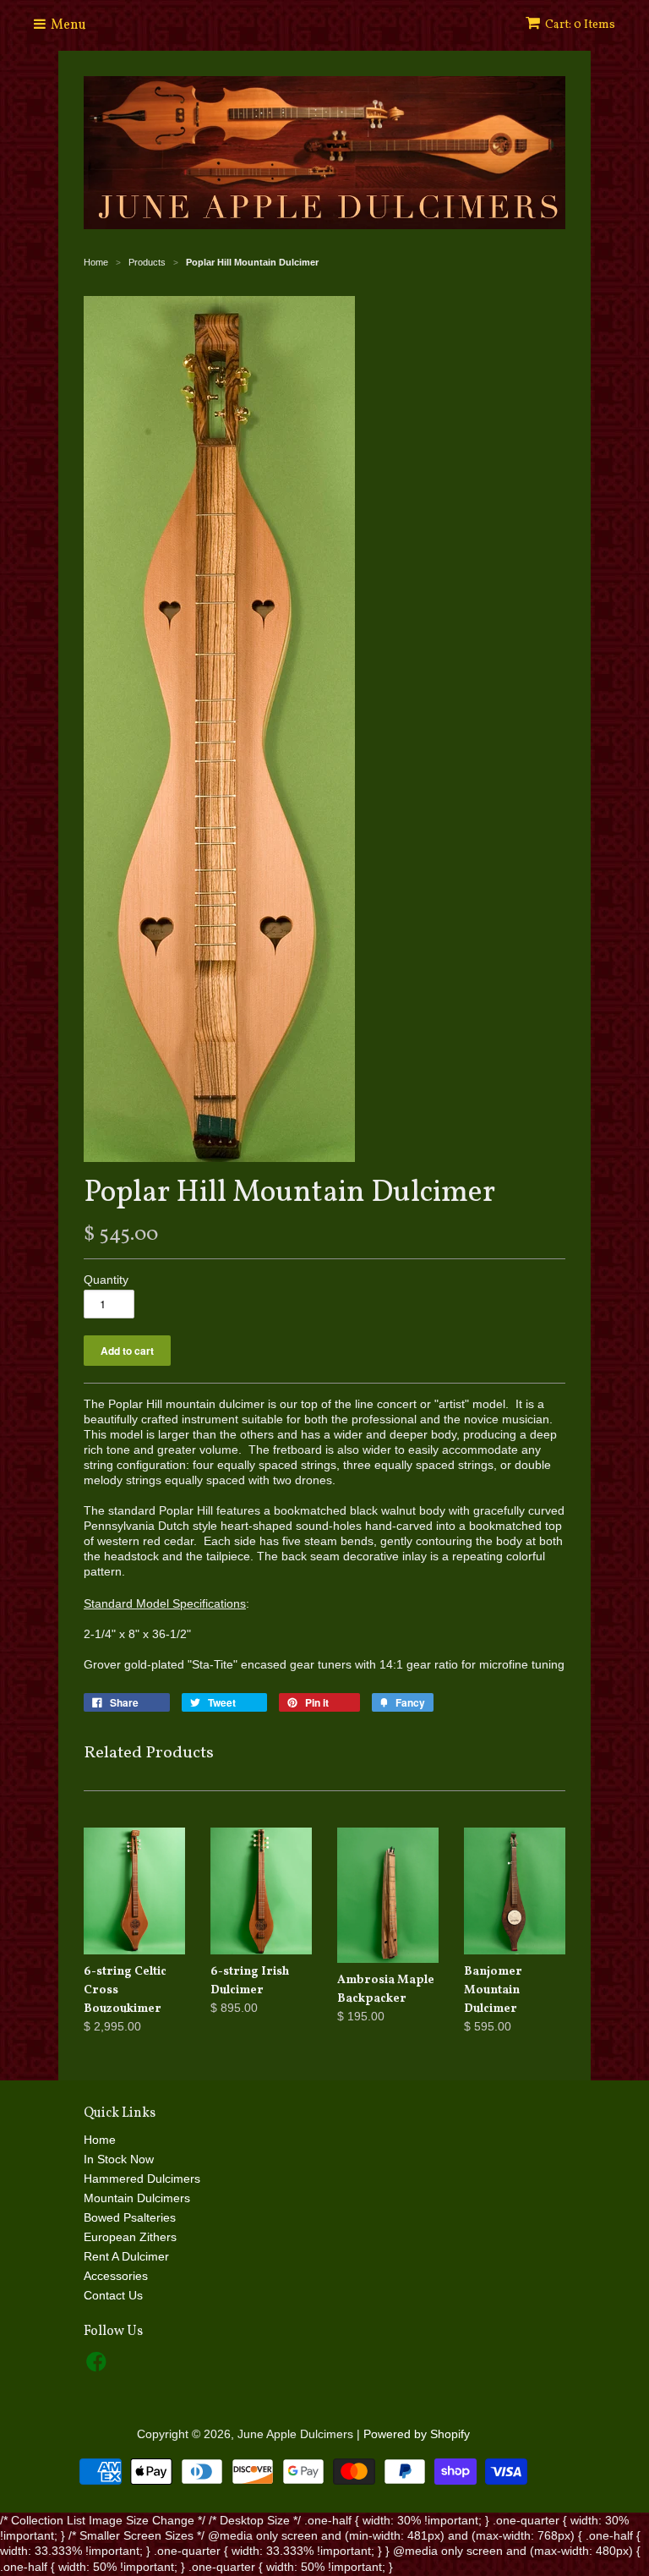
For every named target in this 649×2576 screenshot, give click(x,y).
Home (100, 2140)
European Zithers (130, 2237)
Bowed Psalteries (130, 2217)
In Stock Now (119, 2159)
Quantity (106, 1280)
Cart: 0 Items (580, 25)
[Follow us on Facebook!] (99, 2367)
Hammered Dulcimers (142, 2179)
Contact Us (113, 2295)
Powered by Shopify (417, 2434)
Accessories (116, 2276)
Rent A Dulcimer (126, 2256)
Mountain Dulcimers (137, 2198)
